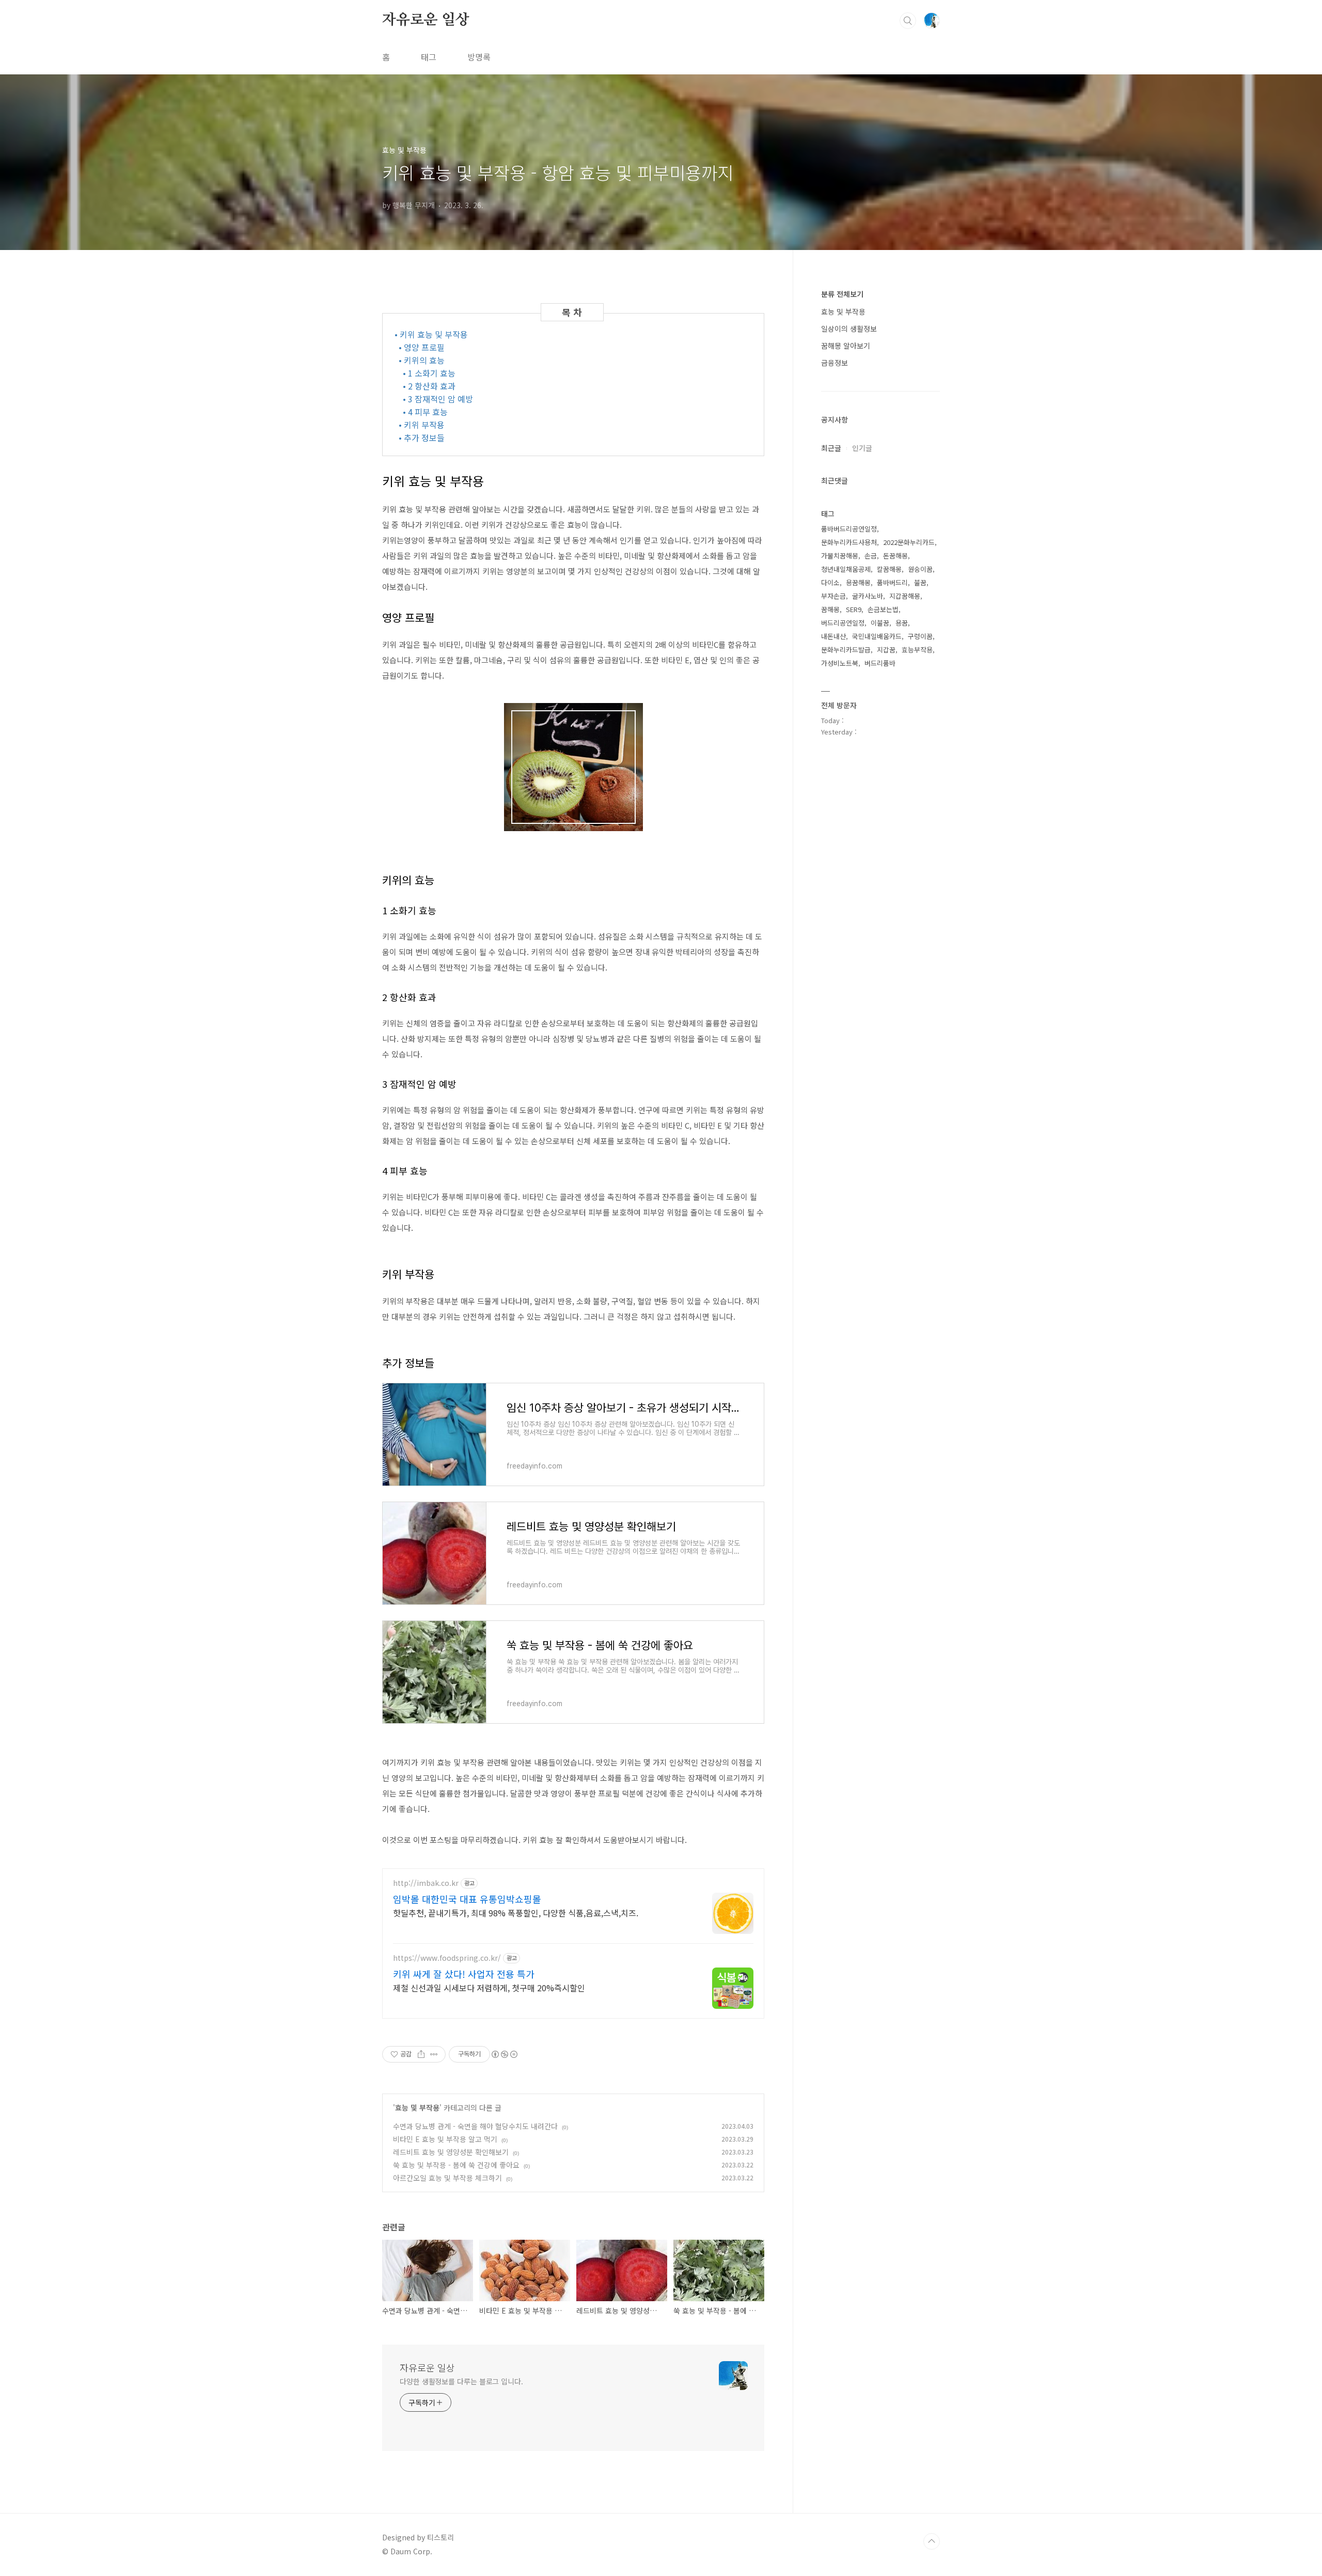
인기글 (862, 448)
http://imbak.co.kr (426, 1883)
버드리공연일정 (843, 623)
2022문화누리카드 (909, 542)
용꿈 (902, 623)
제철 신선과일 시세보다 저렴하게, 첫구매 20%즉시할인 (489, 1987)
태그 (429, 57)
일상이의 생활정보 (849, 329)
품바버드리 (892, 582)
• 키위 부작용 (422, 425)
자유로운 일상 (426, 20)
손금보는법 (883, 609)
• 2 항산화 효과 (429, 386)
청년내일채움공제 (846, 569)
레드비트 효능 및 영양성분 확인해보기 (451, 2152)
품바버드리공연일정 (849, 529)
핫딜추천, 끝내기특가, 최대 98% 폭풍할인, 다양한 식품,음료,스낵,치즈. (516, 1913)
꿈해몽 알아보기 (846, 346)
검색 (908, 21)
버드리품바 (880, 663)
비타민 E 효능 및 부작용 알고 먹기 (445, 2139)
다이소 (830, 582)
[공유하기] (421, 2054)
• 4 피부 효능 (425, 412)
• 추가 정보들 (422, 438)
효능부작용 (917, 650)
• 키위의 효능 (422, 360)
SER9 (854, 609)
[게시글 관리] (434, 2054)
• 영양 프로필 (422, 347)
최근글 (831, 448)
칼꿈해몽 (889, 569)
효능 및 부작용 (417, 2107)
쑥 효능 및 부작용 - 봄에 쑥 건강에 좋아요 (456, 2165)
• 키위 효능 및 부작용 (431, 334)
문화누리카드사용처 (849, 542)
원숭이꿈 (920, 569)
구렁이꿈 (920, 636)
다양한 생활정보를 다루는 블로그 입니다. (461, 2381)
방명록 (479, 57)
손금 (871, 556)
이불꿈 (880, 623)
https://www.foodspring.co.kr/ (447, 1958)
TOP (932, 2541)
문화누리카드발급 (846, 650)
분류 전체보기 (842, 294)
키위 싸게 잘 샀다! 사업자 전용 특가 (464, 1974)
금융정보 (835, 363)
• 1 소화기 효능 (429, 373)
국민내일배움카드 (877, 636)
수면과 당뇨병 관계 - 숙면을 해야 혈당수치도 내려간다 (475, 2126)
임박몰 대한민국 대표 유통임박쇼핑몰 (467, 1899)
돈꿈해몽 (895, 556)
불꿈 (920, 582)
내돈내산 (833, 636)
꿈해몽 (830, 609)
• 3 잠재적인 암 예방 (438, 399)
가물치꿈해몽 (840, 556)
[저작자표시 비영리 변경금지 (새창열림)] (504, 2054)
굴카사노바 (868, 596)
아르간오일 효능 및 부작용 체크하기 (447, 2178)
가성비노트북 (840, 663)
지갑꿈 (886, 650)
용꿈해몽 (858, 582)
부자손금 (833, 596)
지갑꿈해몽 (905, 596)
